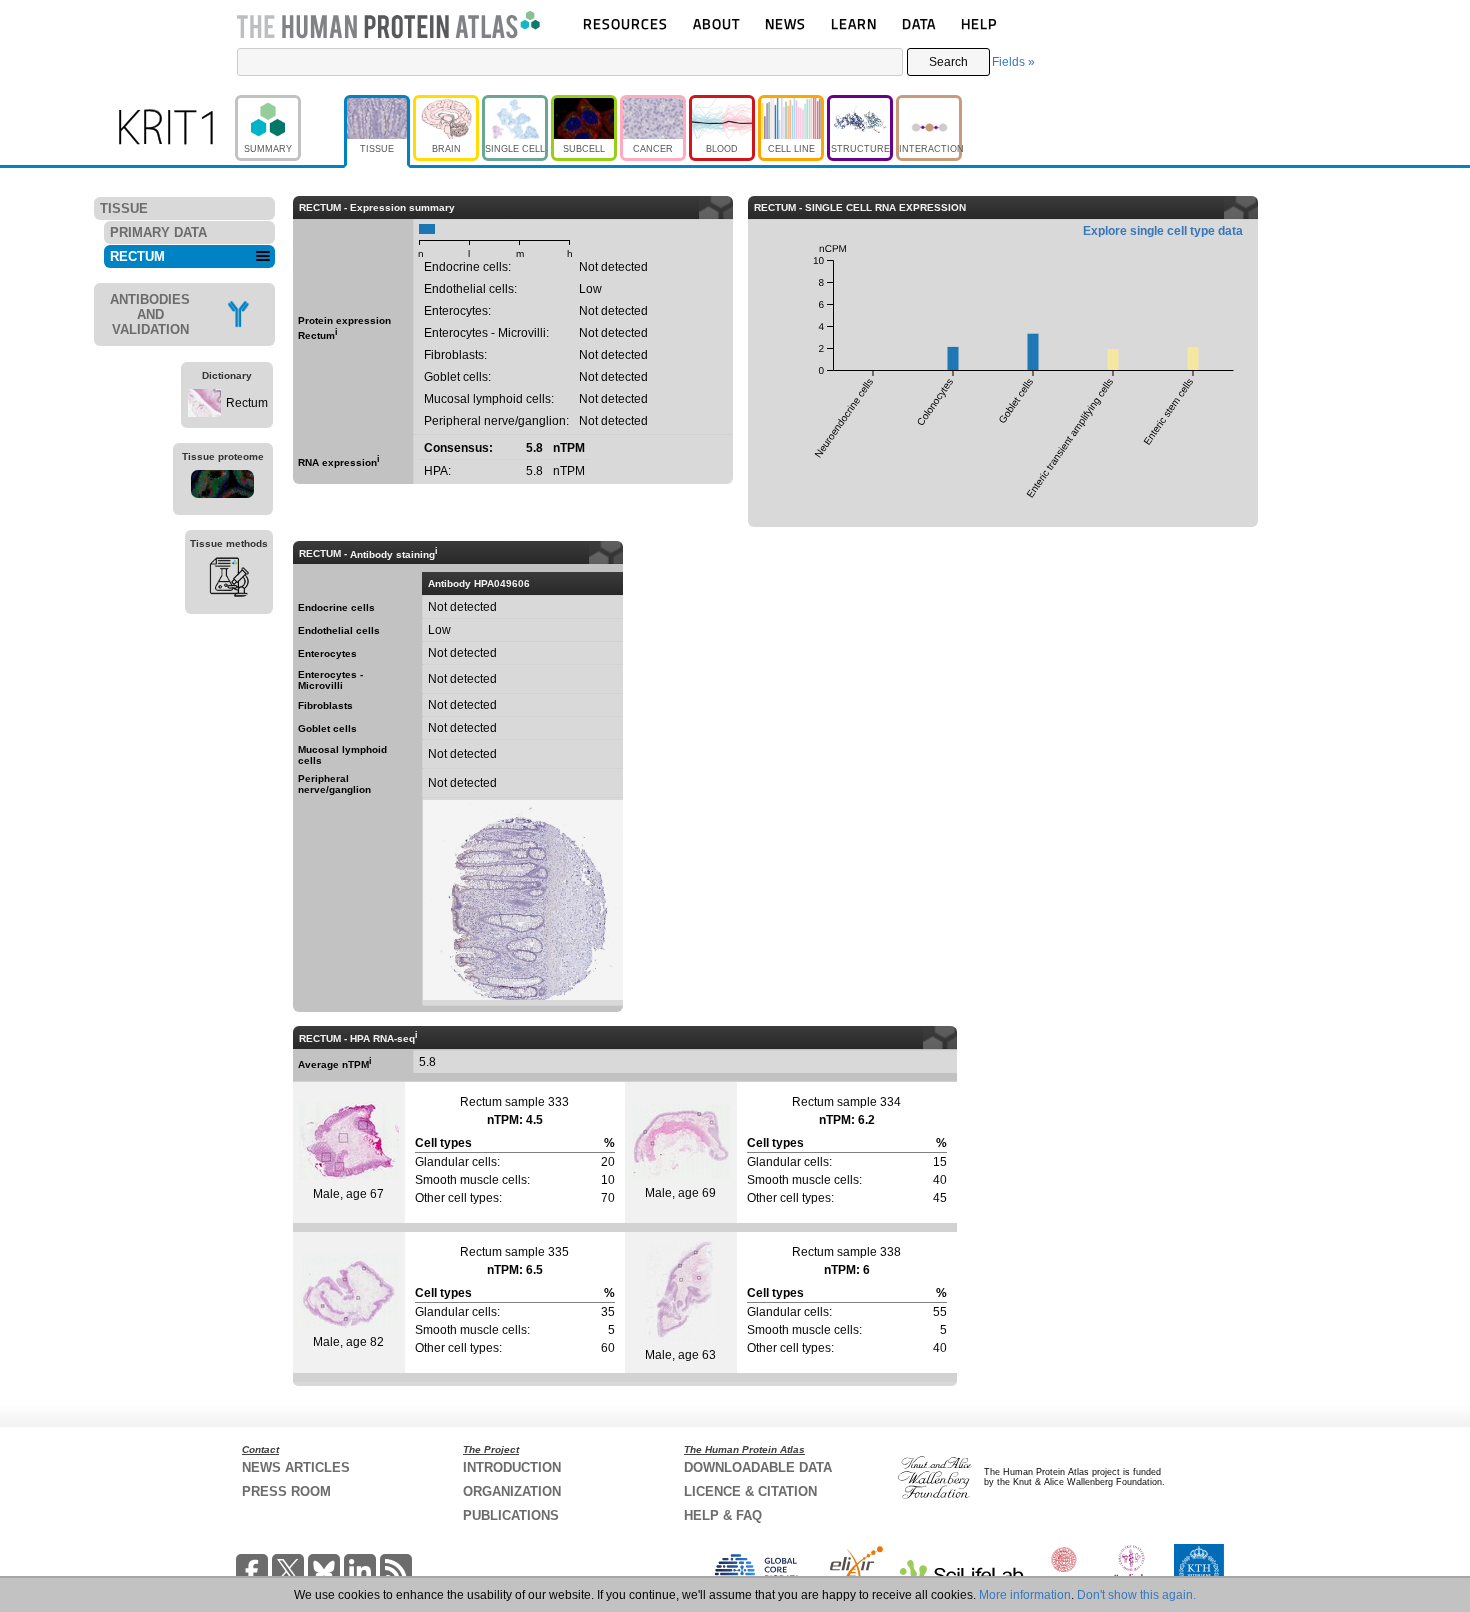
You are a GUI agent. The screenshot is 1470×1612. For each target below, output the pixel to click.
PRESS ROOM (286, 1491)
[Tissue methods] (229, 580)
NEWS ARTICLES (296, 1467)
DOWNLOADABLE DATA (758, 1467)
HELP (979, 23)
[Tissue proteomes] (223, 487)
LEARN (854, 23)
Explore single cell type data (1163, 231)
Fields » (1013, 62)
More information (1025, 1595)
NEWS (785, 23)
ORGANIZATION (512, 1491)
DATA (919, 23)
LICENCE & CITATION (750, 1491)
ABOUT (716, 23)
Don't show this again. (1136, 1595)
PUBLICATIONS (511, 1515)
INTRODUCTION (512, 1467)
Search (948, 62)
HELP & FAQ (723, 1515)
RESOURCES (625, 23)
